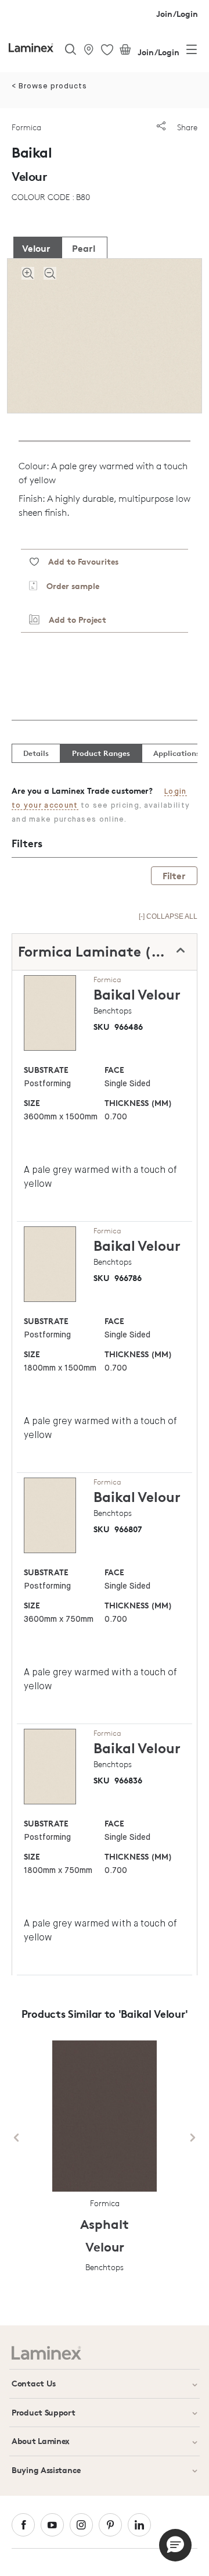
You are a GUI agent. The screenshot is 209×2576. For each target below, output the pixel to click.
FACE (114, 1070)
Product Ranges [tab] (101, 753)
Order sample (68, 586)
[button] (175, 2545)
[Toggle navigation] (192, 52)
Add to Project (73, 620)
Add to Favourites (79, 561)
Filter (174, 876)
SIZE (32, 1103)
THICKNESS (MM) (138, 1103)
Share (186, 127)
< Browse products (49, 86)
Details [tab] (36, 753)
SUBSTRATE (46, 1070)
